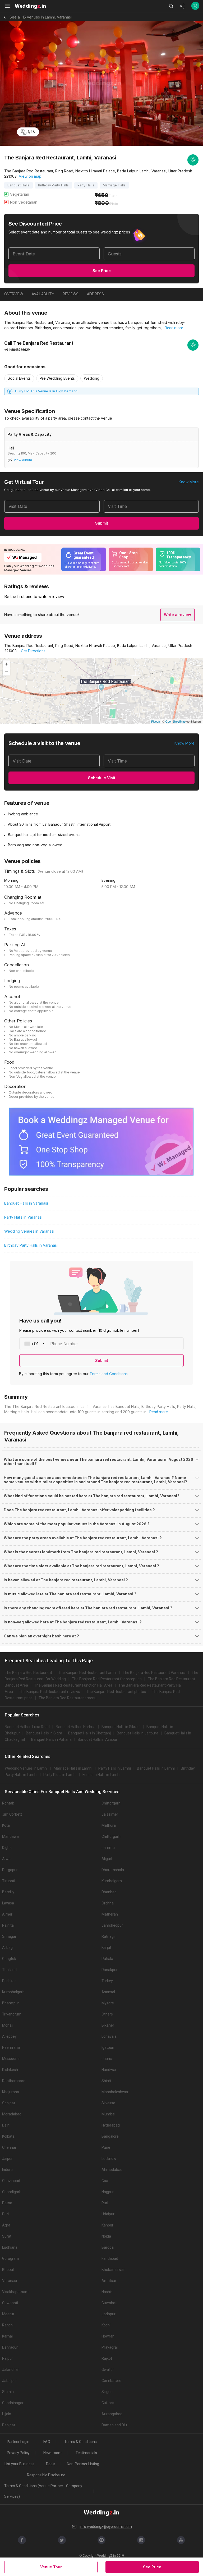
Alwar (7, 1859)
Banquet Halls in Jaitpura (138, 1733)
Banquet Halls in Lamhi (156, 1768)
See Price (102, 271)
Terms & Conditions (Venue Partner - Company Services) (43, 2491)
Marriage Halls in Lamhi (73, 1768)
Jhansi (107, 2059)
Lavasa (8, 1903)
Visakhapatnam (15, 2292)
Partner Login (18, 2442)
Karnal (7, 2336)
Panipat (9, 2425)
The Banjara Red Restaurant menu (68, 1698)
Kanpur (107, 2225)
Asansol (108, 1992)
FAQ (47, 2442)
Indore (7, 2170)
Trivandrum (12, 2014)
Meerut (8, 2314)
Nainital (8, 1925)
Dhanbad (109, 1892)
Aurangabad (112, 2414)
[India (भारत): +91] (33, 1344)
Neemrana (11, 2047)
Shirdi (106, 2081)
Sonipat (9, 2103)
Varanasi (10, 2281)
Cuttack (108, 2403)
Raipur (8, 2358)
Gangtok (9, 1959)
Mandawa (10, 1836)
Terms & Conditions (80, 2442)
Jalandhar (11, 2370)
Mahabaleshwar (115, 2092)
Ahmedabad (112, 2170)
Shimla (8, 2392)
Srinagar (9, 1936)
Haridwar (109, 2070)
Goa (105, 2181)
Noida (106, 2236)
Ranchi (8, 2325)
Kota (6, 1825)
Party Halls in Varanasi (23, 1217)
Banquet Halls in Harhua (76, 1727)
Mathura (109, 1825)
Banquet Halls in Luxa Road (27, 1727)
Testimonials (86, 2453)
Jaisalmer (110, 1814)
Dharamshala (113, 1870)
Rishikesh (10, 2070)
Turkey (107, 1981)
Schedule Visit (102, 778)
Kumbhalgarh (13, 1992)
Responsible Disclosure (46, 2475)
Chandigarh (12, 2192)
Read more (174, 328)
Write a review (177, 615)
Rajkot (107, 2358)
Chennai (9, 2147)
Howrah (108, 2336)
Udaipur (108, 2214)
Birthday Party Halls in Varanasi (31, 1245)
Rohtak (8, 1803)
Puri (105, 2203)
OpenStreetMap (175, 721)
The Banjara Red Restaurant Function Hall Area (73, 1685)
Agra (6, 2225)
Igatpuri (108, 2047)
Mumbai (108, 2114)
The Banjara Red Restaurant (28, 1673)
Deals (51, 2464)
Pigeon (156, 721)
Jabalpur (10, 2381)
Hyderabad (111, 2125)
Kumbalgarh (112, 1881)
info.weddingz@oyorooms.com (106, 2527)
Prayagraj (110, 2347)
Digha (7, 1848)
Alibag (7, 1948)
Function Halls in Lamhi (101, 1775)
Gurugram (11, 2258)
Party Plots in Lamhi (60, 1775)
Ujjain (7, 2414)
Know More (189, 482)
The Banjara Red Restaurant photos (116, 1692)
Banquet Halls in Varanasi (26, 1203)
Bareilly (8, 1892)
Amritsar (109, 2281)
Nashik (107, 2292)
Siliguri (107, 2392)
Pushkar (9, 1981)
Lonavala (109, 2036)
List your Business (19, 2464)
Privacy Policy (18, 2453)
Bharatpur (11, 2003)
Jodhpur (109, 2314)
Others (107, 2014)
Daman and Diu (114, 2425)
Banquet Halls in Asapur (98, 1739)
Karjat (106, 1948)
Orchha (108, 1903)
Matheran (110, 1914)
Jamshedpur (112, 1925)
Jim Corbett (12, 1814)
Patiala (107, 1959)
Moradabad (12, 2114)
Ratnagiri (109, 1936)
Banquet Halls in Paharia (51, 1739)
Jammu (108, 1848)
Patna (7, 2203)
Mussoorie (11, 2059)
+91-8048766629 (17, 350)
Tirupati (9, 1881)
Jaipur (7, 2159)
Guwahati (10, 2303)
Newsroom (52, 2453)
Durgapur (10, 1870)
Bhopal (8, 2270)
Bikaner (108, 2025)
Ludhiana (10, 2247)
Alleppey (9, 2036)
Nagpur (108, 2192)
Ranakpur (110, 1970)
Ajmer (7, 1914)
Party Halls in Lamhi (115, 1768)
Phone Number (64, 1344)
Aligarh (107, 1859)
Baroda (108, 2247)
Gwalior (108, 2370)
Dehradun (10, 2347)
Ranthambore (14, 2081)
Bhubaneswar (113, 2270)
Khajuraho (11, 2092)
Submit (102, 523)
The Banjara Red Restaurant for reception (107, 1679)
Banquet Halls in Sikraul (121, 1727)
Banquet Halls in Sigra (44, 1733)
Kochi (106, 2325)
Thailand (9, 1970)
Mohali (8, 2025)
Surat (7, 2236)
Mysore (108, 2003)
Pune (106, 2147)
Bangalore (110, 2136)
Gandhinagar (13, 2403)
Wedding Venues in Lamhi (26, 1768)
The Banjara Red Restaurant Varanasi (154, 1673)
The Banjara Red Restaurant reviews (50, 1692)
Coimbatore (111, 2381)
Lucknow (109, 2159)
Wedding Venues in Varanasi (29, 1231)
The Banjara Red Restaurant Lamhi (87, 1673)
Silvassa (108, 2103)
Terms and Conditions (109, 1374)
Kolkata (8, 2136)
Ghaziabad (11, 2181)
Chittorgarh (111, 1803)
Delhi (6, 2125)
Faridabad (110, 2258)
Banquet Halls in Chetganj (89, 1733)
